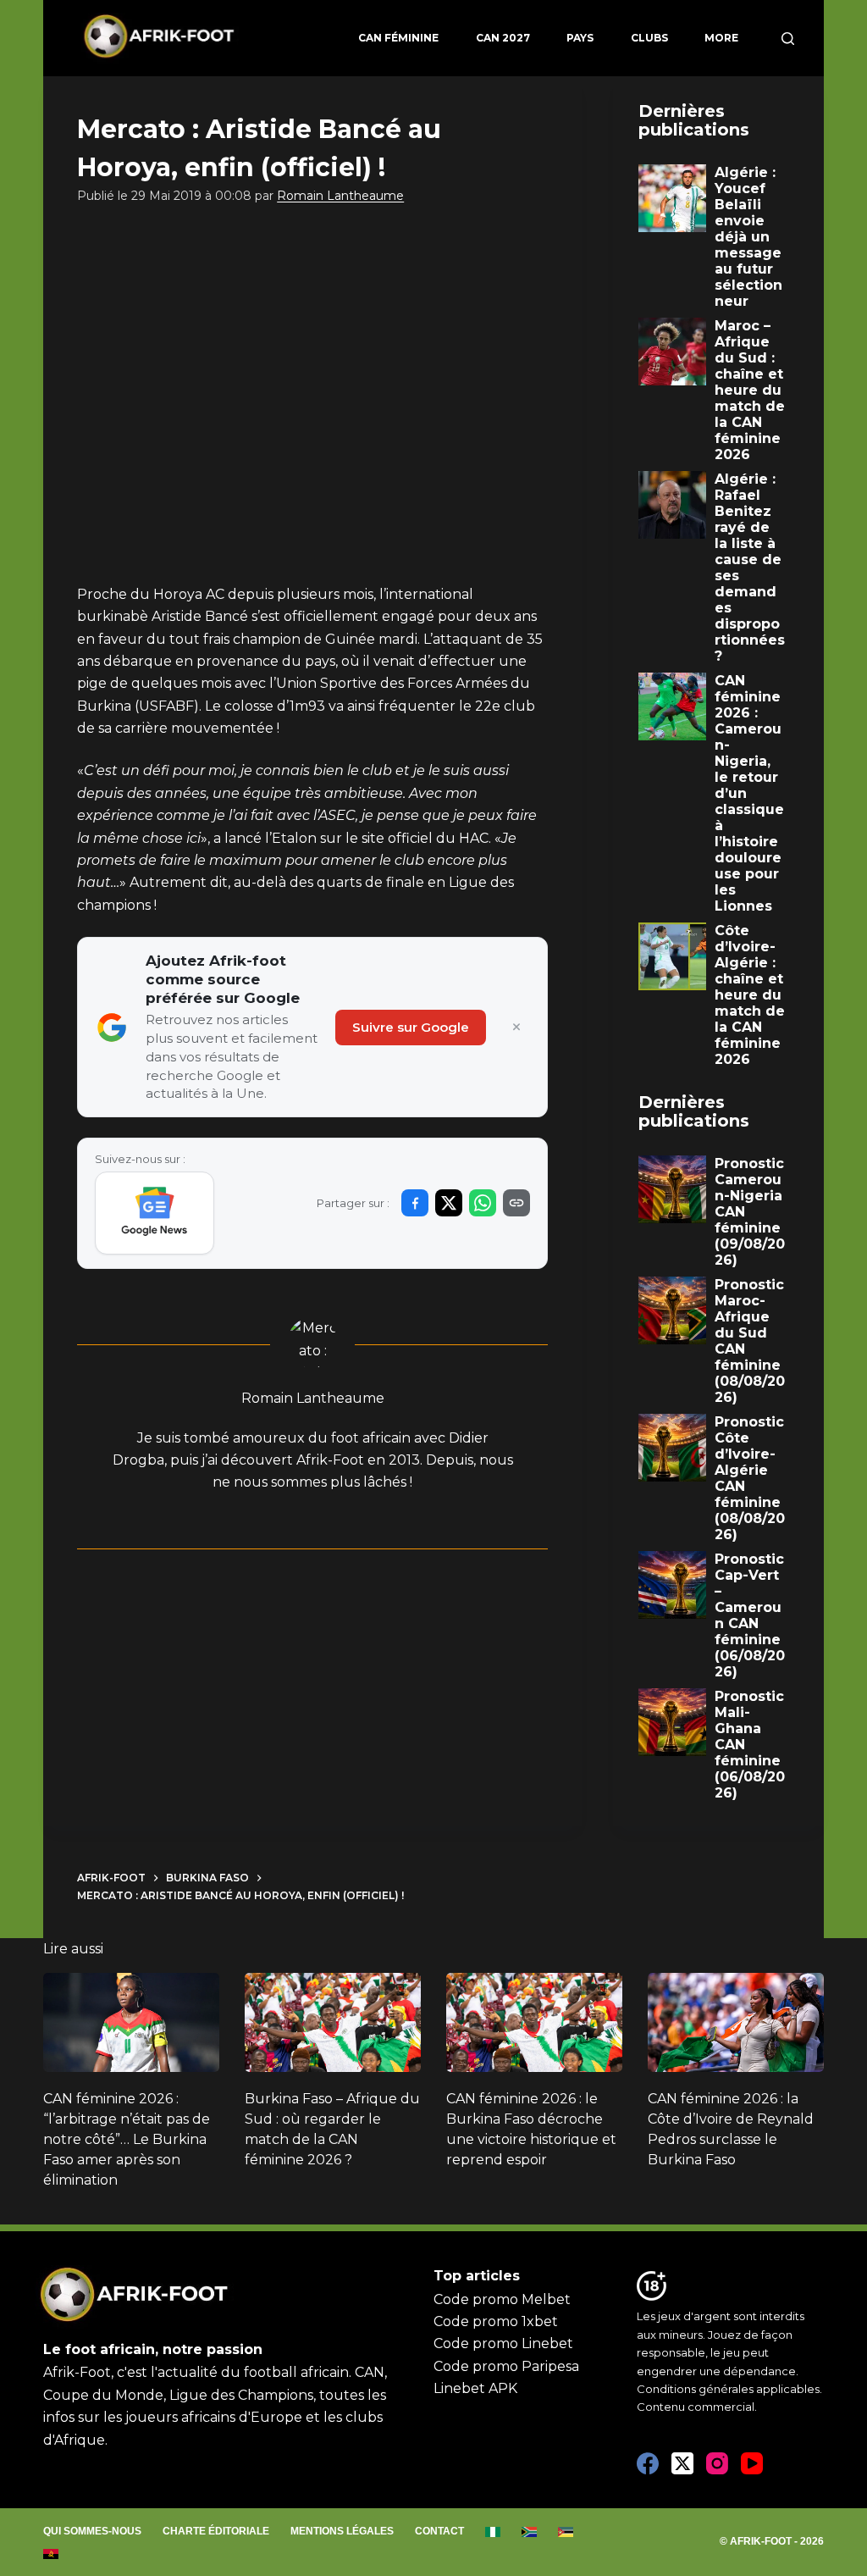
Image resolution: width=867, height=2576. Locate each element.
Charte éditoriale (216, 2531)
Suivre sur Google (411, 1027)
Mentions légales (342, 2531)
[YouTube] (752, 2463)
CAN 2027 (503, 38)
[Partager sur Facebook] (415, 1203)
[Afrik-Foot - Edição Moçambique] (566, 2532)
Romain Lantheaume (340, 196)
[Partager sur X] (449, 1203)
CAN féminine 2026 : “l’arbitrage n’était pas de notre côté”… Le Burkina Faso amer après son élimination (127, 2139)
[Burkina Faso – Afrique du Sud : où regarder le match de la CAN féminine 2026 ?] (333, 2022)
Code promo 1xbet (496, 2321)
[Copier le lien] (516, 1203)
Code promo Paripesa (506, 2366)
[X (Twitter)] (682, 2463)
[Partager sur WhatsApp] (483, 1203)
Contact (439, 2531)
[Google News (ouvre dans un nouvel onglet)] (155, 1213)
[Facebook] (648, 2463)
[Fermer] (516, 1028)
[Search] (788, 39)
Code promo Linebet (503, 2343)
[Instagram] (717, 2463)
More (721, 38)
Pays (580, 38)
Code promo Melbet (502, 2299)
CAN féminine (398, 38)
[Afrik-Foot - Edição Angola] (51, 2554)
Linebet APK (475, 2388)
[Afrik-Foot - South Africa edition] (530, 2532)
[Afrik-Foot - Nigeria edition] (493, 2532)
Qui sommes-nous (92, 2531)
